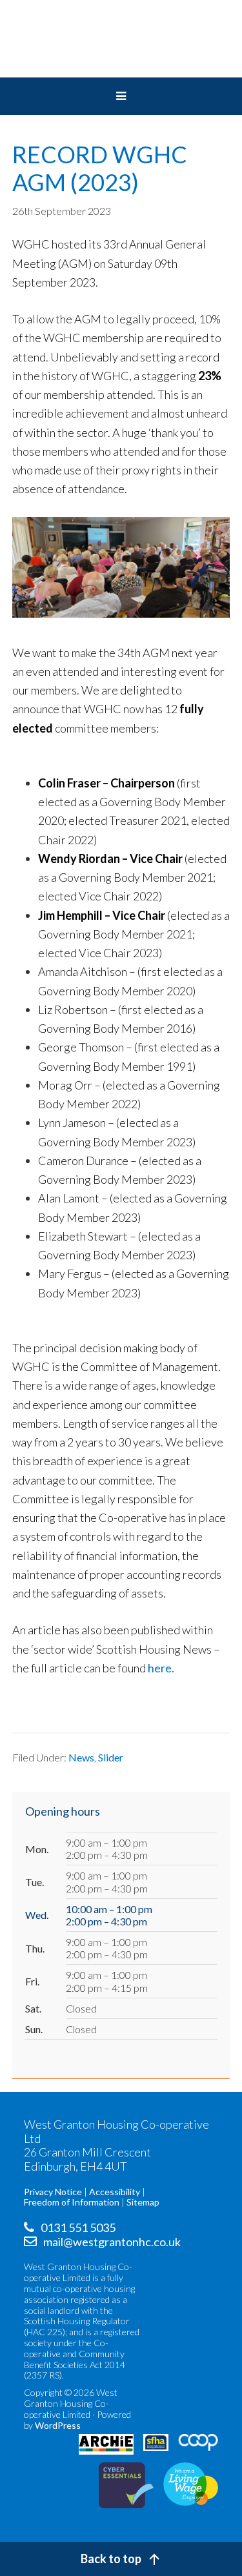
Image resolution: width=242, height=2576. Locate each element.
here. (161, 1668)
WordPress (58, 2425)
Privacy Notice (53, 2192)
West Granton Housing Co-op (121, 39)
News (81, 1757)
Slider (111, 1757)
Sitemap (143, 2202)
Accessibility (115, 2192)
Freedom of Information (72, 2202)
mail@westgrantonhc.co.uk (112, 2242)
